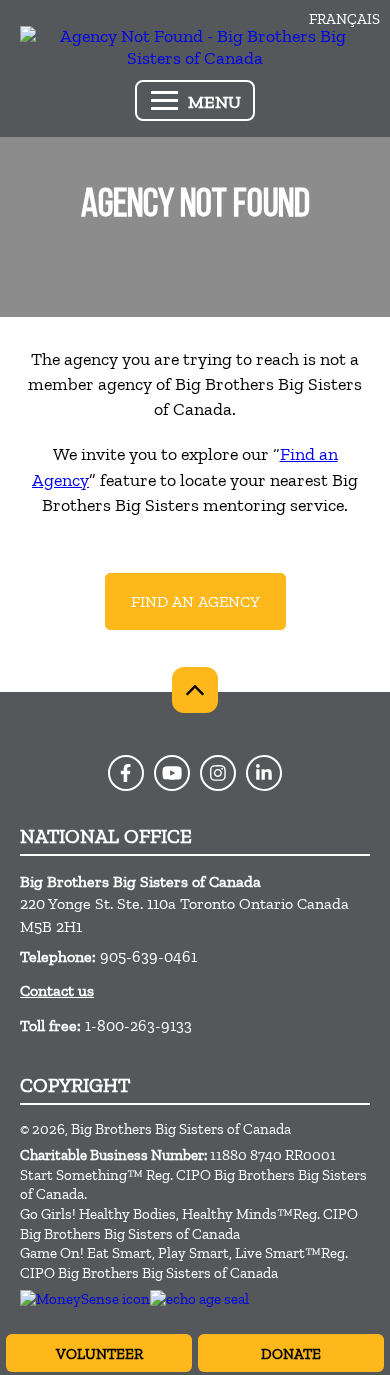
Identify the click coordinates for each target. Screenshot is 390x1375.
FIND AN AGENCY (195, 601)
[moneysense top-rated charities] (85, 1299)
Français (344, 19)
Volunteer (99, 1354)
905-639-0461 (148, 956)
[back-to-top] (195, 690)
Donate (291, 1354)
